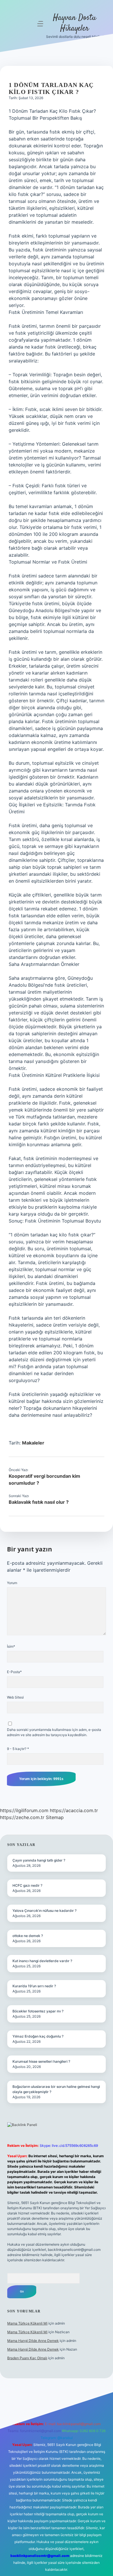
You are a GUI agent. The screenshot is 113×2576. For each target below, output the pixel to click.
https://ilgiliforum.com (24, 1810)
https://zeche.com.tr (22, 1817)
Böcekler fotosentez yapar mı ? (38, 2011)
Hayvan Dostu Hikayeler (75, 23)
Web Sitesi (15, 1697)
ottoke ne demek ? (28, 1936)
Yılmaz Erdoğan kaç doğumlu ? (38, 2036)
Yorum (12, 1583)
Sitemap (55, 1817)
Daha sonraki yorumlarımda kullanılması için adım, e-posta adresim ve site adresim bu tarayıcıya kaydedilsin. (54, 1732)
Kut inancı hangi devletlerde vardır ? (42, 1961)
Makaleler (33, 1443)
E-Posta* (14, 1672)
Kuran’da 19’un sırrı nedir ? (34, 1986)
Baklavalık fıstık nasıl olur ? (39, 1502)
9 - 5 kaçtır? (18, 1749)
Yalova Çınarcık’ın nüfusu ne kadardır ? (44, 1911)
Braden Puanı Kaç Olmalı (27, 2358)
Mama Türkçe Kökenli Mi (27, 2323)
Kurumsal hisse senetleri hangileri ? (41, 2061)
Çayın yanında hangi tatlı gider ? (39, 1860)
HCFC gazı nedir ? (27, 1885)
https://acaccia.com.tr (74, 1810)
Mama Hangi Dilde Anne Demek (33, 2341)
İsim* (11, 1646)
